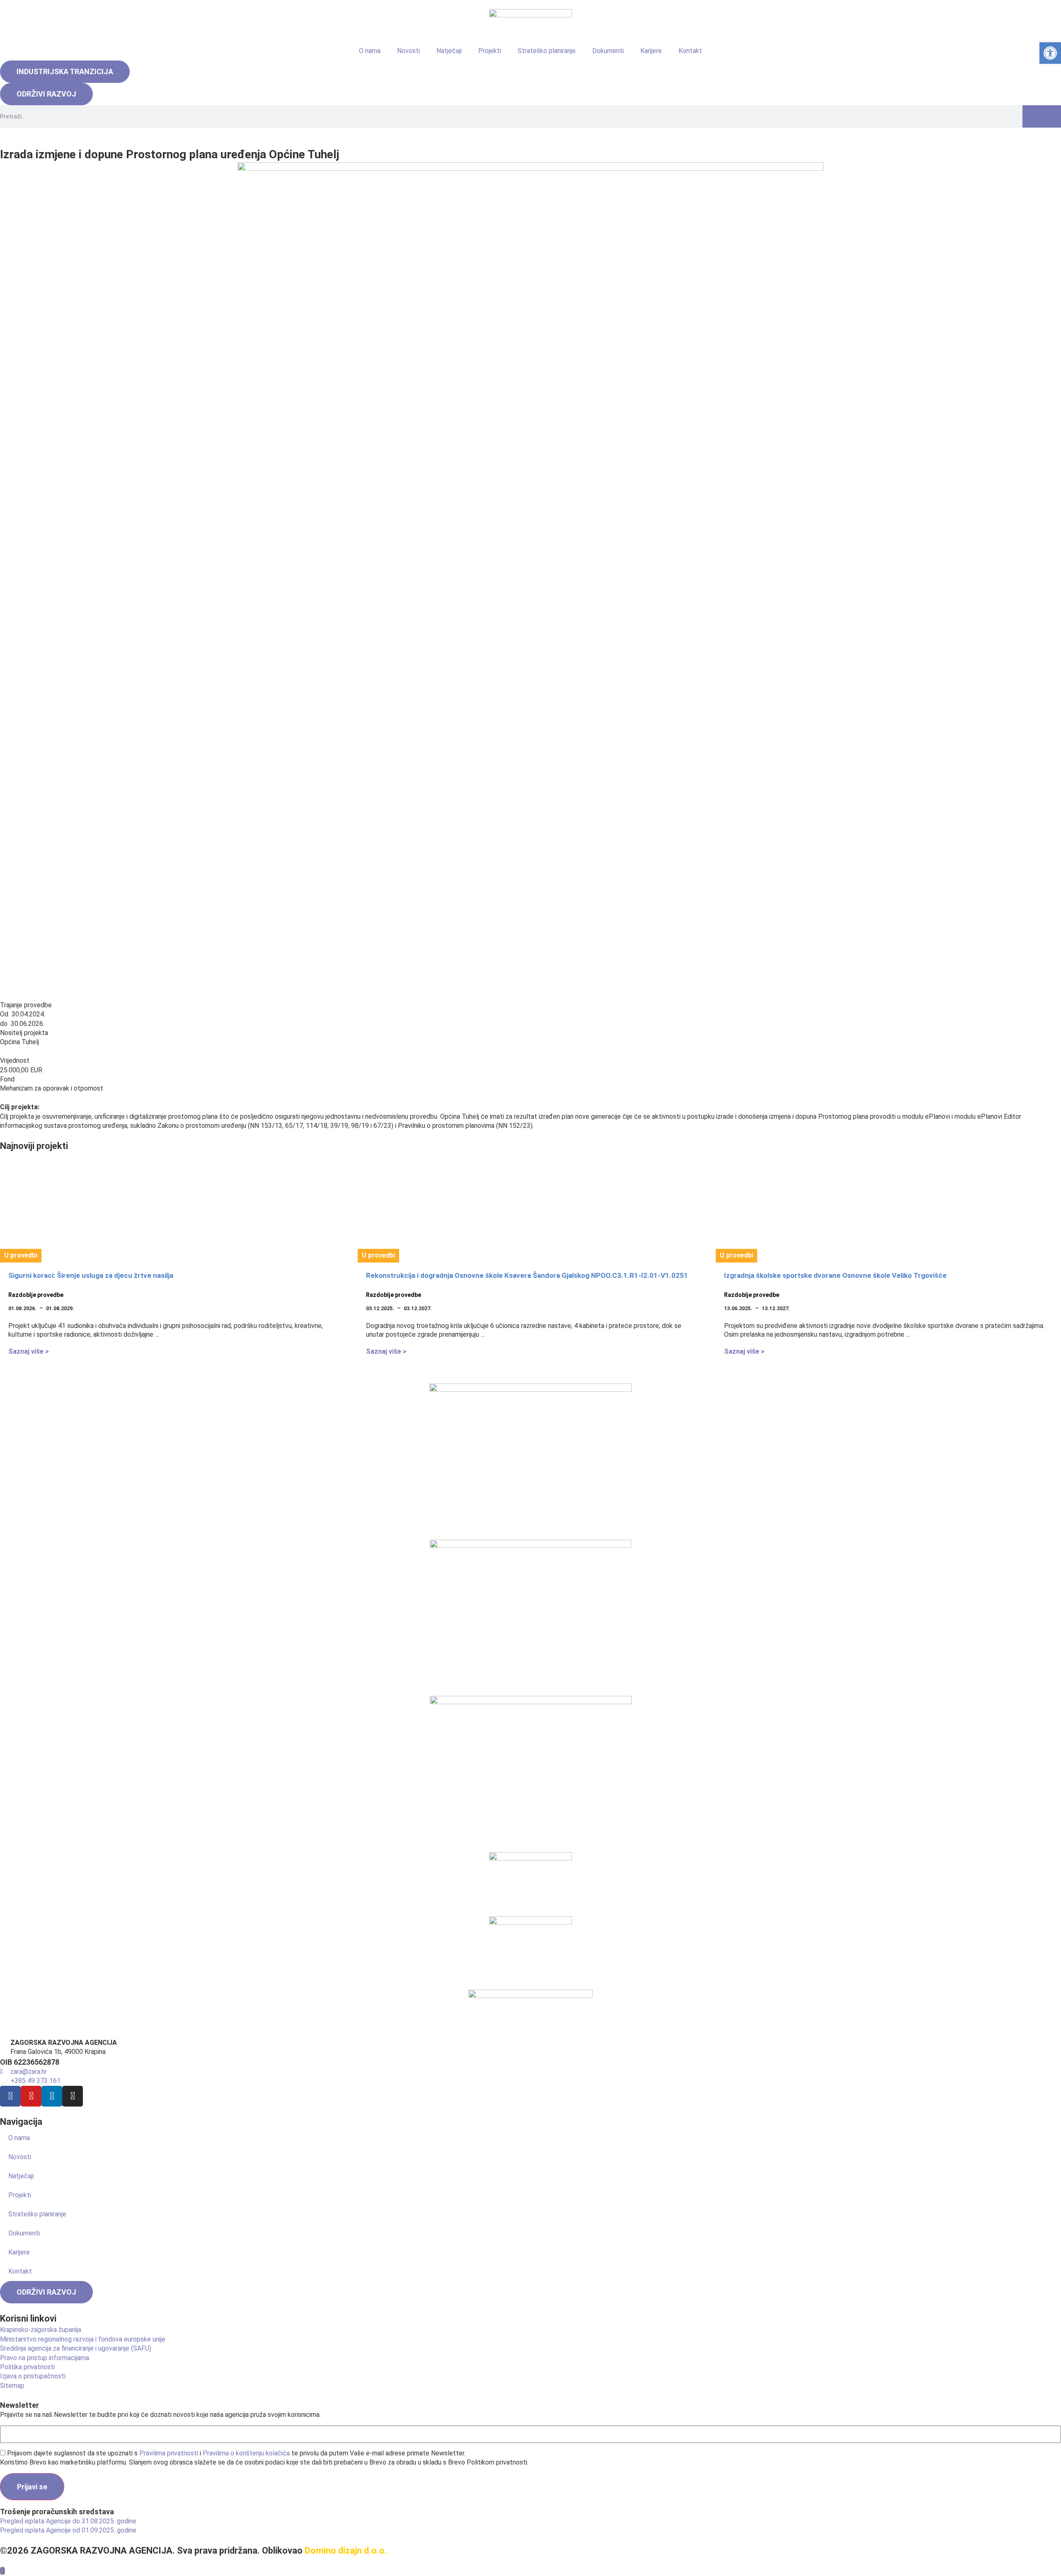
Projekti (490, 51)
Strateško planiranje (547, 51)
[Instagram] (73, 2096)
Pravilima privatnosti (169, 2453)
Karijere (651, 51)
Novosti (408, 51)
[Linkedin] (52, 2096)
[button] (1050, 53)
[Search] (1042, 116)
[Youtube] (31, 2096)
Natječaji (449, 51)
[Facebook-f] (10, 2096)
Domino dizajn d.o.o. (346, 2551)
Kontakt (690, 51)
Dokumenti (608, 51)
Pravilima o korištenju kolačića (246, 2453)
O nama (370, 51)
